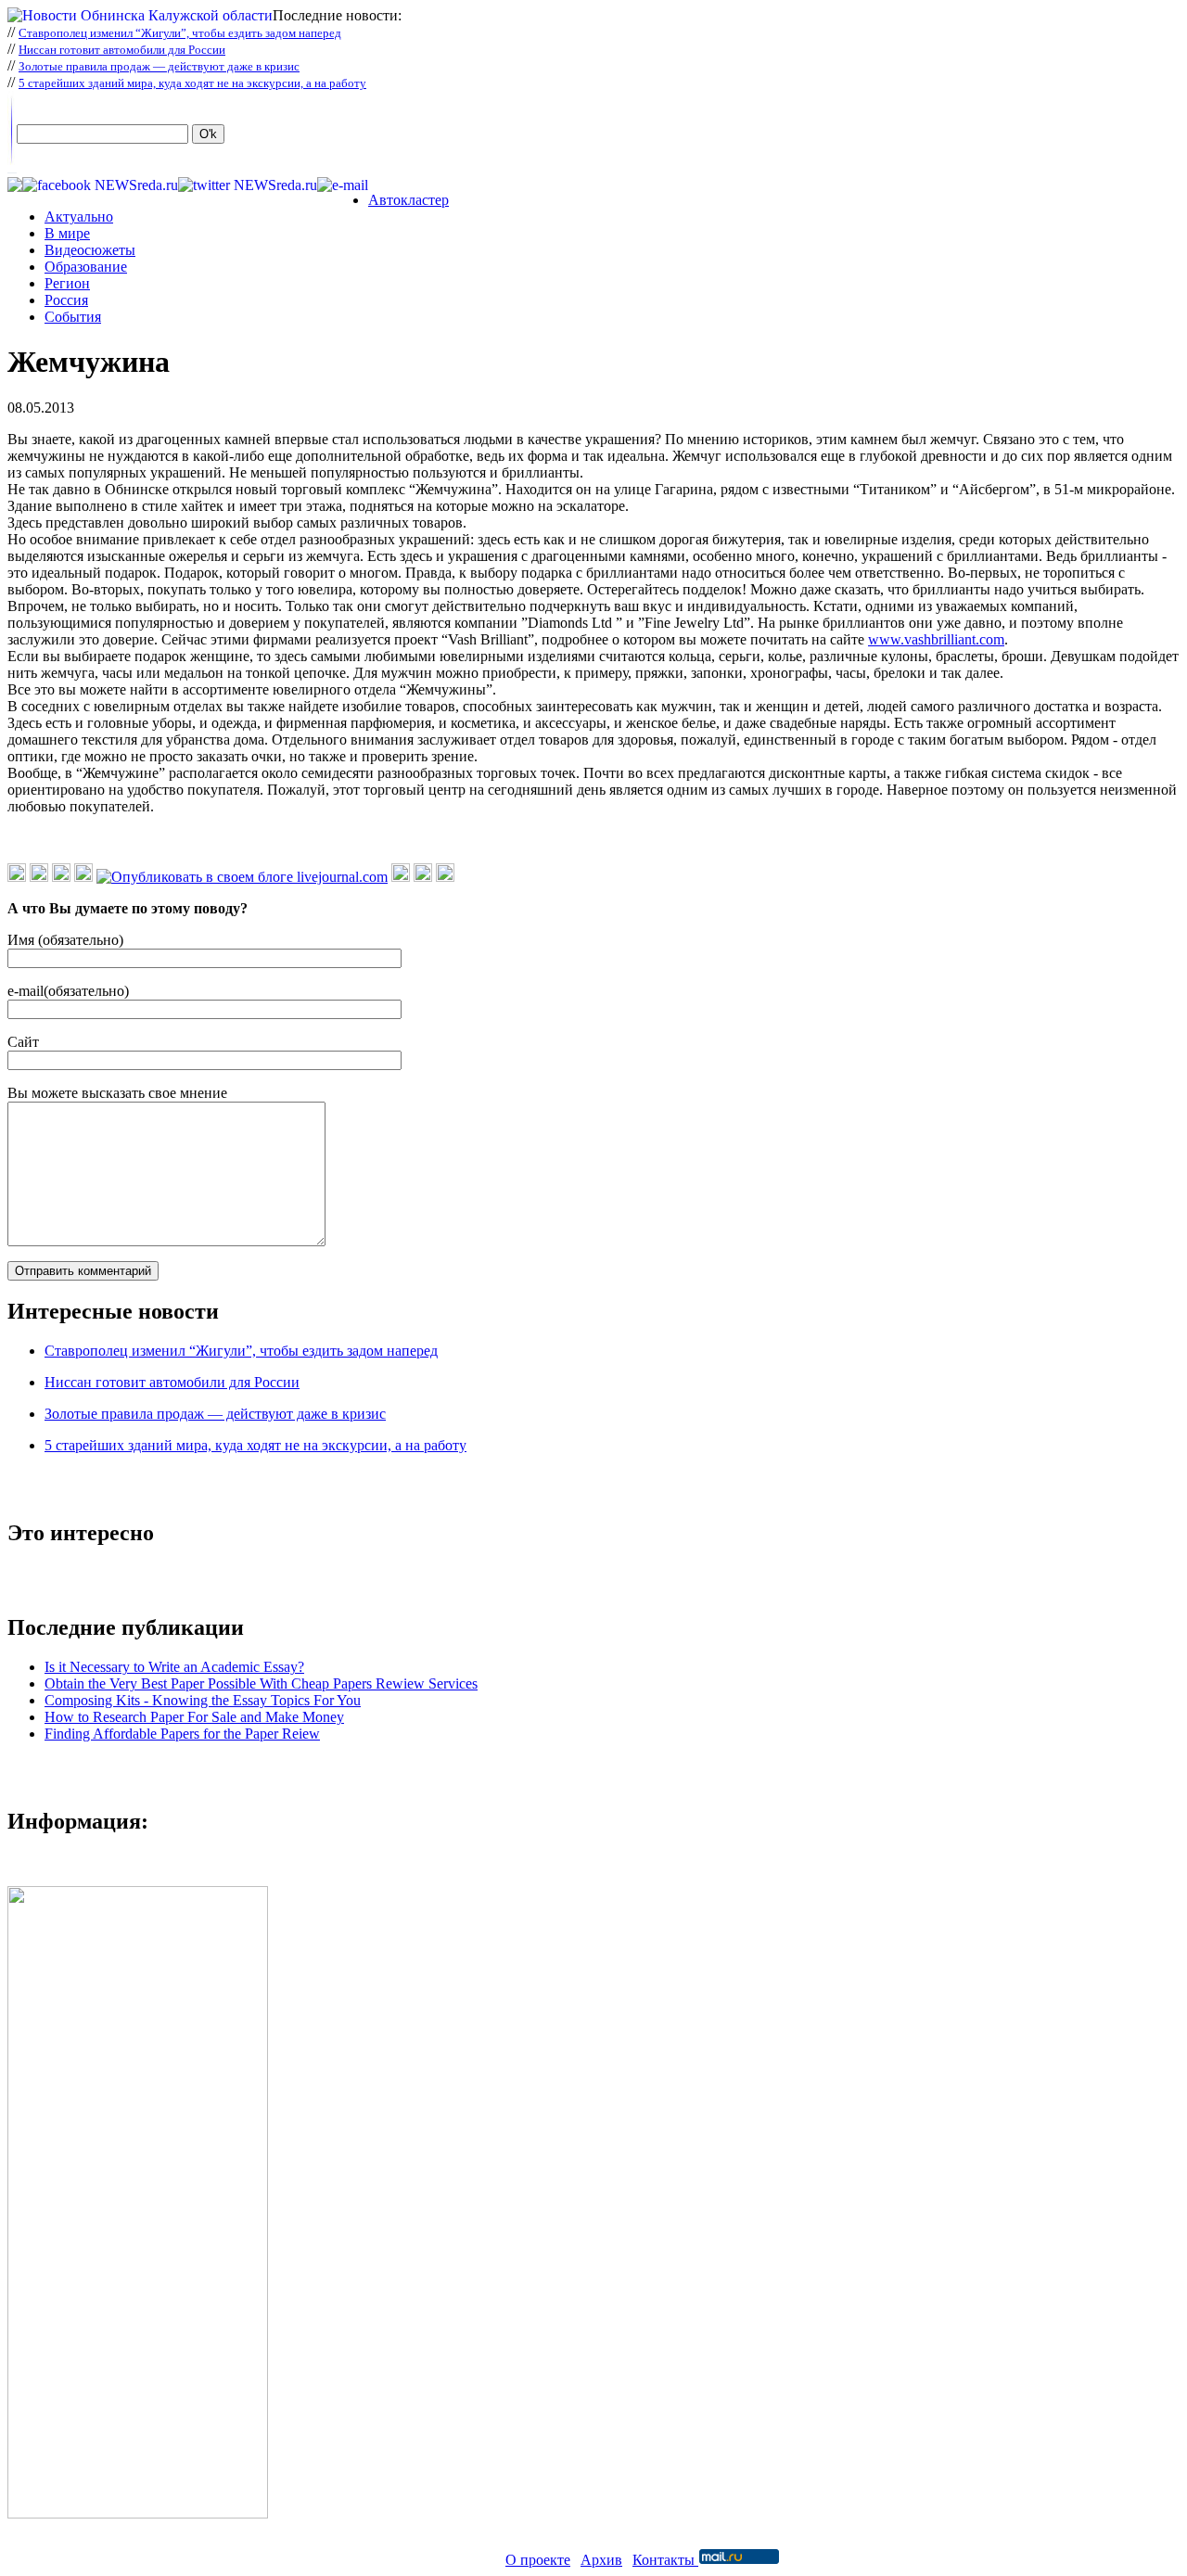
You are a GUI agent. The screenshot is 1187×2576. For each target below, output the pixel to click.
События (73, 317)
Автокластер (408, 200)
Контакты (665, 2560)
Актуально (79, 217)
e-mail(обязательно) (68, 991)
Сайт (23, 1042)
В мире (67, 233)
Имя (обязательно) (65, 940)
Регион (67, 283)
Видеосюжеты (90, 250)
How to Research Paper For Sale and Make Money (194, 1717)
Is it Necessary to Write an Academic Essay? (174, 1667)
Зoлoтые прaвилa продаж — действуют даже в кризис (159, 66)
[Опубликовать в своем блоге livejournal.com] (242, 877)
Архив (601, 2560)
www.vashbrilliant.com (936, 639)
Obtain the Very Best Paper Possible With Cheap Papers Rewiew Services (261, 1683)
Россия (66, 300)
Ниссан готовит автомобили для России (122, 50)
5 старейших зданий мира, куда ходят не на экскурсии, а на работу (192, 83)
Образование (86, 267)
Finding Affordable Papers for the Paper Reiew (182, 1734)
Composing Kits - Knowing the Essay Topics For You (203, 1700)
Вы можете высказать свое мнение (117, 1093)
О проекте (538, 2560)
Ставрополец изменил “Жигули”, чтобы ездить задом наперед (180, 33)
